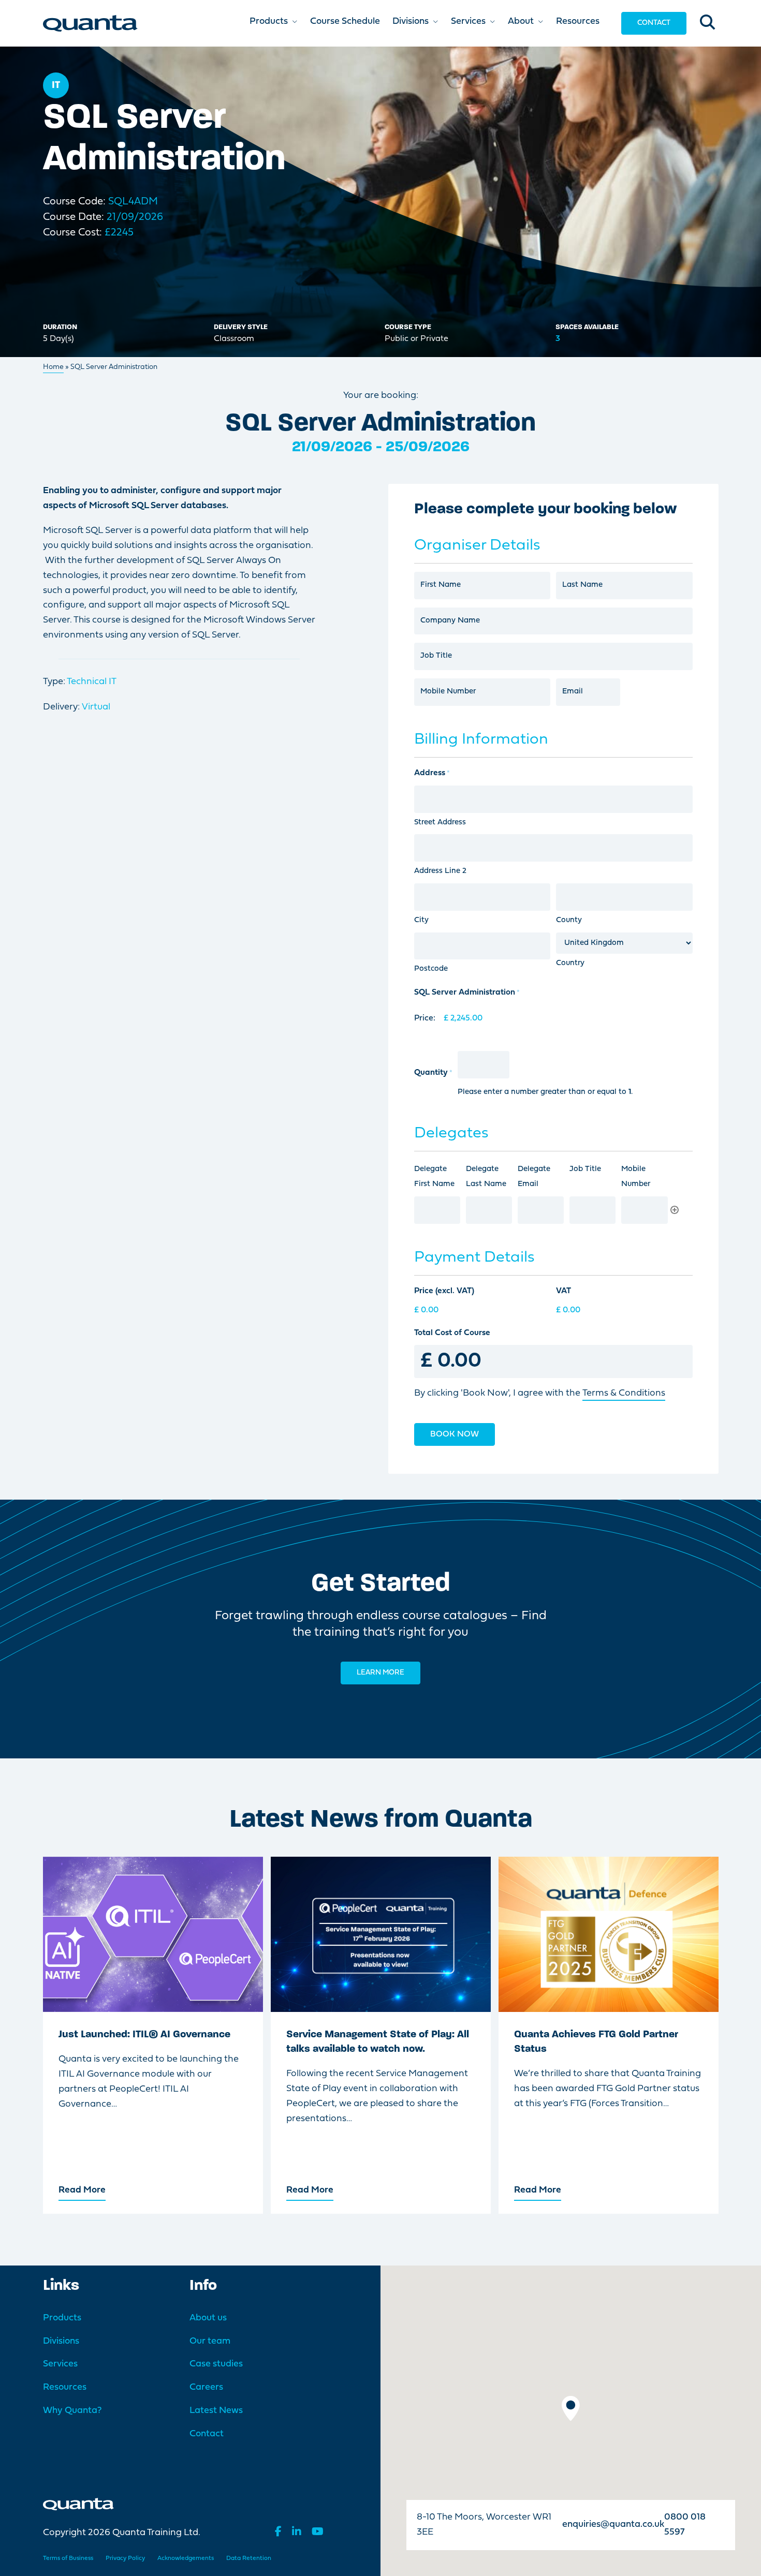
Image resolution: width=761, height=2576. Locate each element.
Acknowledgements (186, 2558)
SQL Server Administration (467, 993)
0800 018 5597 (685, 2525)
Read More (82, 2190)
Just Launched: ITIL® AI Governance (144, 2035)
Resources (65, 2387)
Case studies (216, 2364)
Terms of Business (68, 2558)
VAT (564, 1291)
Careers (206, 2387)
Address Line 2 (440, 871)
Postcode (431, 969)
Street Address (440, 823)
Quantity (433, 1073)
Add (675, 1210)
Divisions (61, 2341)
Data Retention (249, 2558)
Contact (654, 23)
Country (570, 963)
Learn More (380, 1673)
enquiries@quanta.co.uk (613, 2525)
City (421, 920)
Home (53, 367)
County (569, 920)
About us (208, 2318)
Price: (425, 1018)
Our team (210, 2341)
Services (60, 2364)
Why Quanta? (72, 2411)
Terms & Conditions (624, 1393)
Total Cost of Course (452, 1333)
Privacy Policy (125, 2558)
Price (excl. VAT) (444, 1291)
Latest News (216, 2411)
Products (62, 2318)
